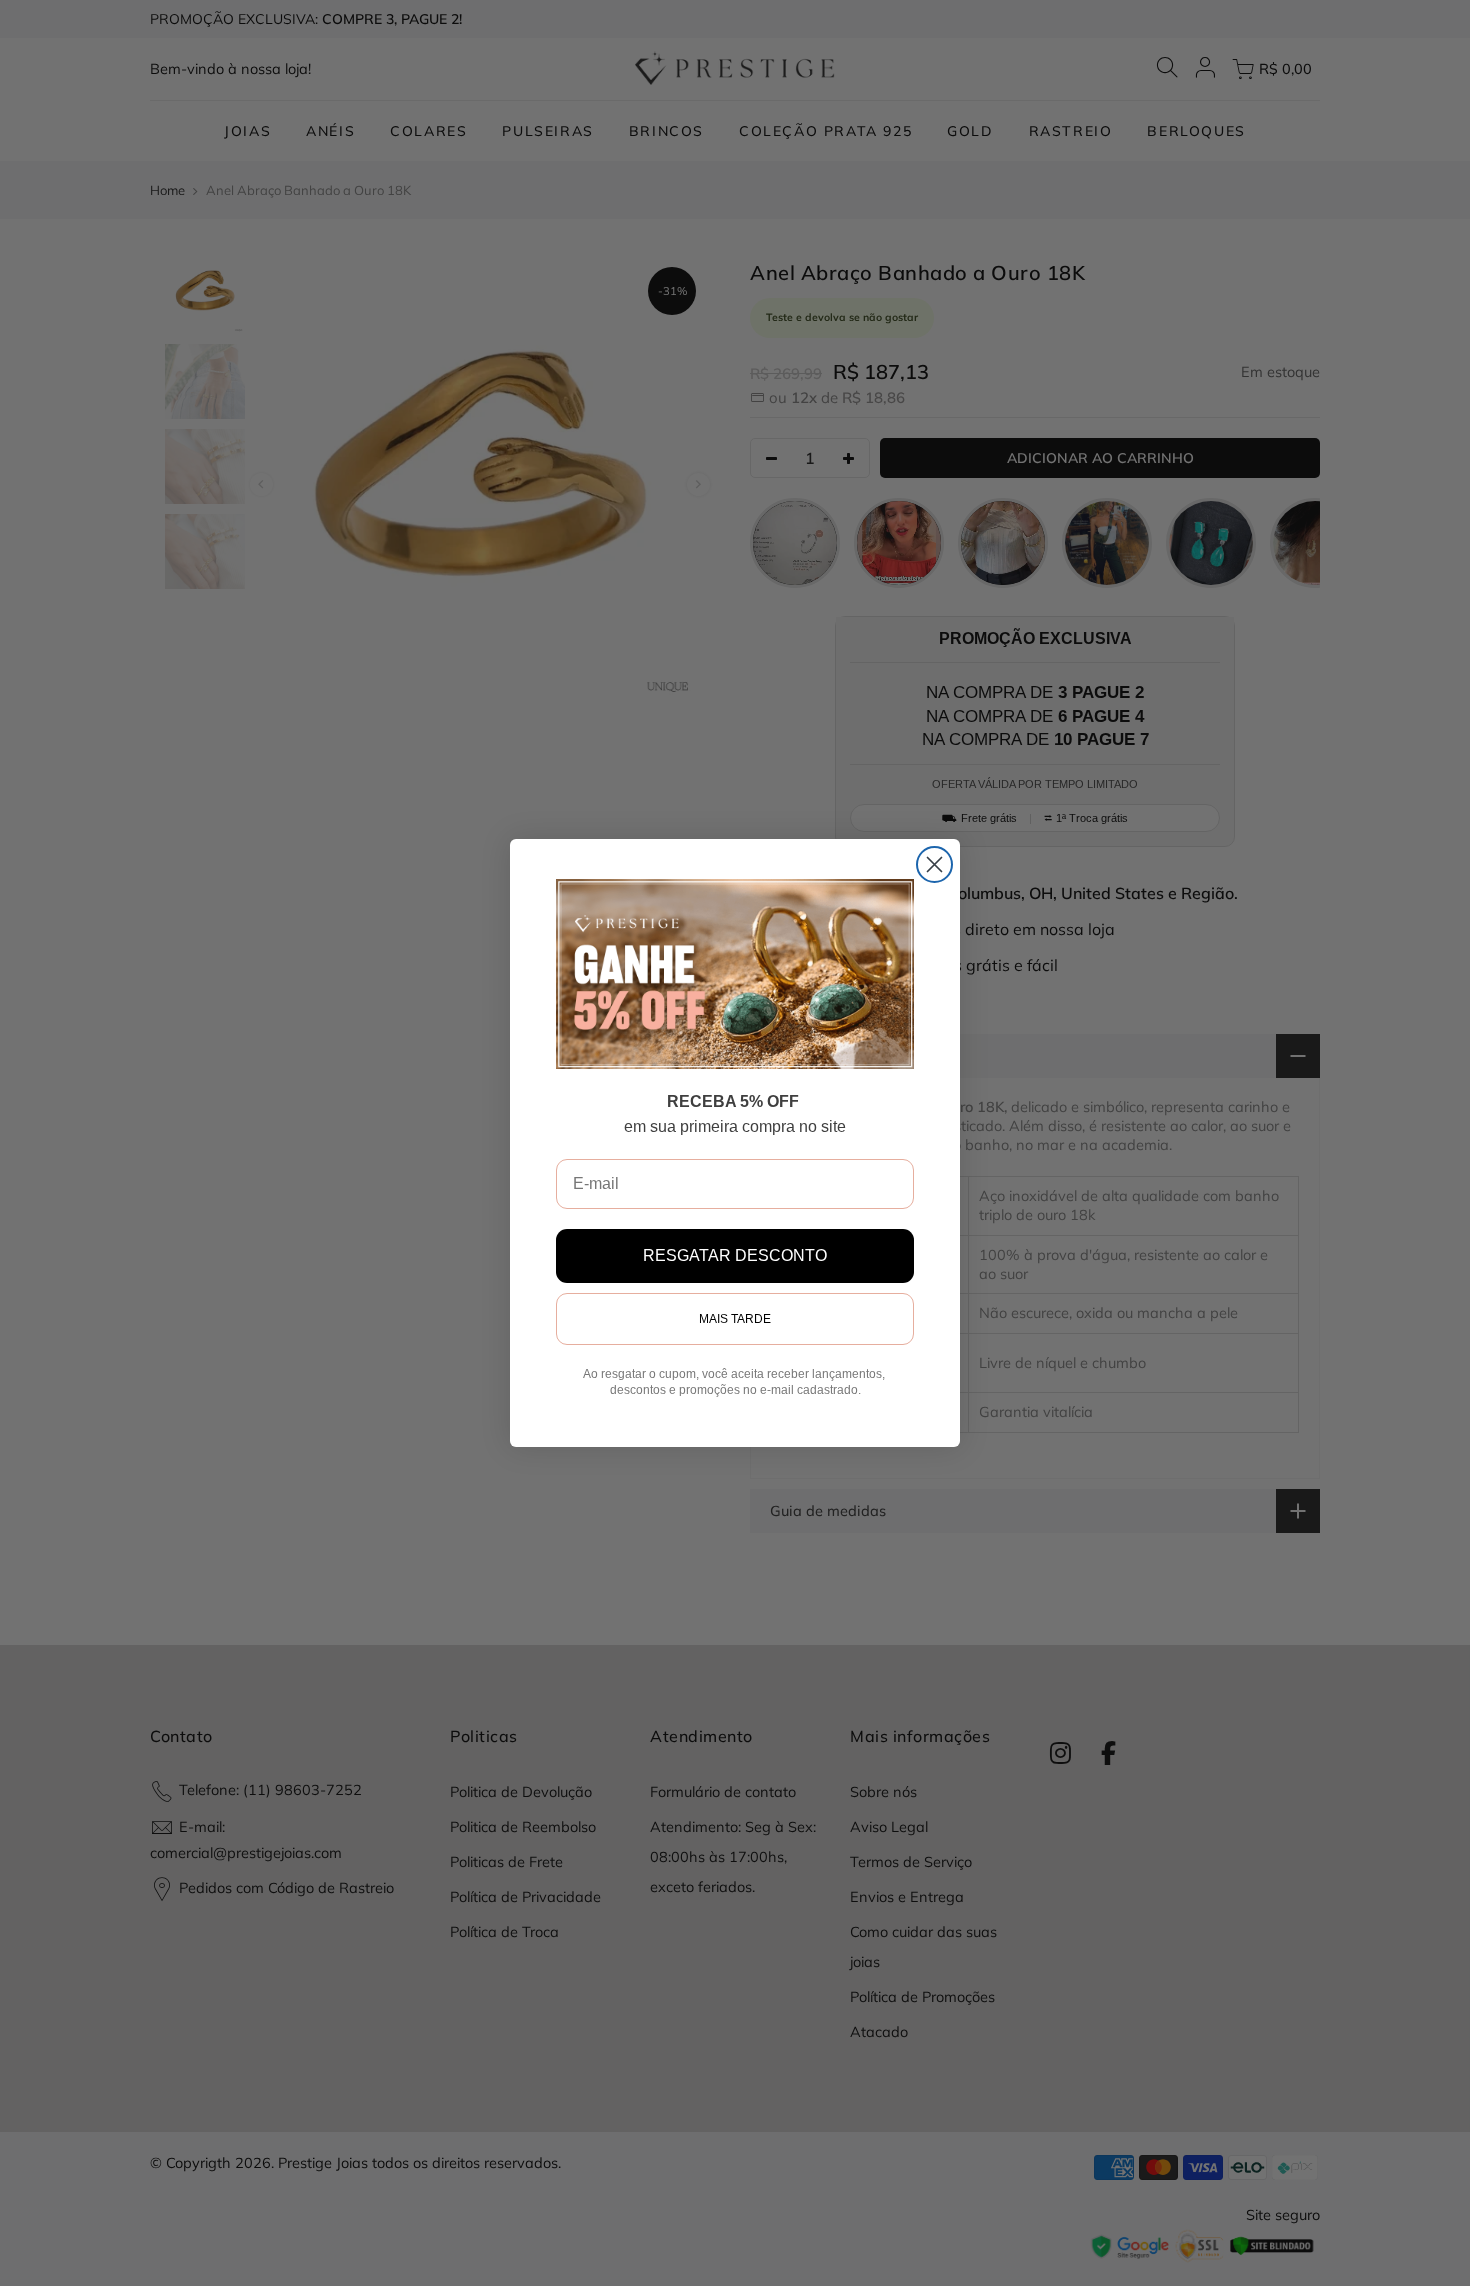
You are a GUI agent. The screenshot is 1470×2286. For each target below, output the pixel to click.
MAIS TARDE (735, 1319)
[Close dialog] (934, 864)
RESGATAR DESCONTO (735, 1255)
